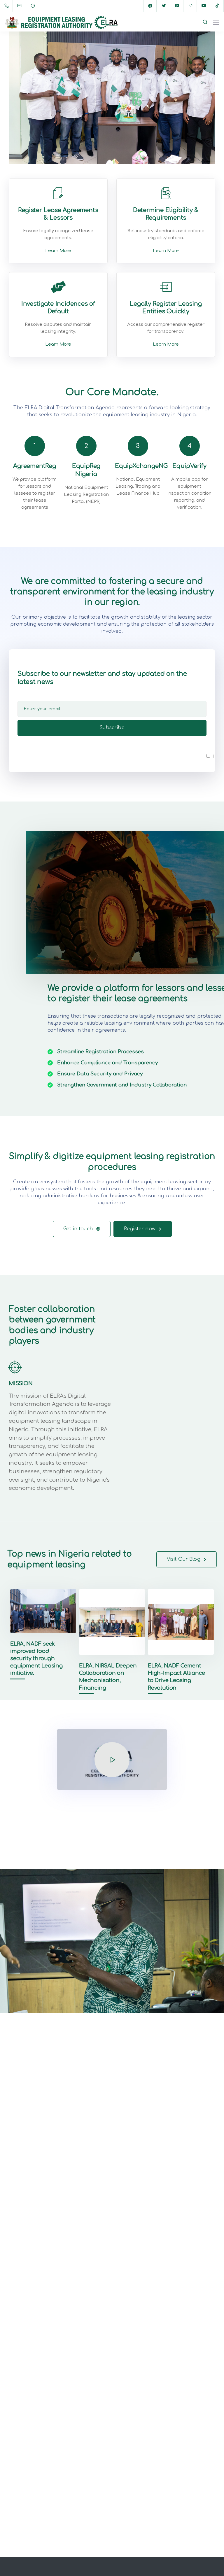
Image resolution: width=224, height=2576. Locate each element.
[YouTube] (204, 6)
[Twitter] (164, 6)
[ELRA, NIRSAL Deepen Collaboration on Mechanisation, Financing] (112, 1625)
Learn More (58, 251)
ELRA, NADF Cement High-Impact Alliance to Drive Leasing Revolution (176, 1677)
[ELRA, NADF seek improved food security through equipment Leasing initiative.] (43, 1625)
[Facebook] (150, 6)
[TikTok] (217, 6)
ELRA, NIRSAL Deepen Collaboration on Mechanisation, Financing (108, 1677)
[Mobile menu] (216, 22)
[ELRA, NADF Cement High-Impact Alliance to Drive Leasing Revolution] (181, 1625)
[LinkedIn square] (177, 6)
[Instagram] (190, 6)
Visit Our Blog (184, 1559)
